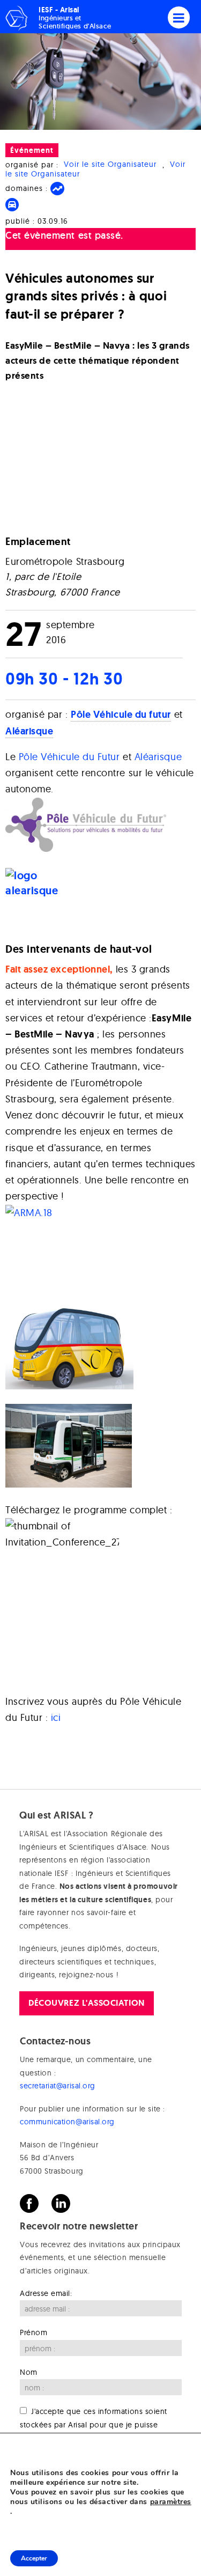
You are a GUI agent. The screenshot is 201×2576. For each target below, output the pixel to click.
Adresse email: (46, 2293)
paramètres (171, 2502)
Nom (29, 2372)
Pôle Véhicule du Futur (71, 757)
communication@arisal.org (67, 2122)
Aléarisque (158, 757)
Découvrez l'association (86, 2003)
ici (56, 1717)
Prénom (33, 2333)
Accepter (34, 2558)
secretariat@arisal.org (58, 2086)
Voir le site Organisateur (110, 165)
